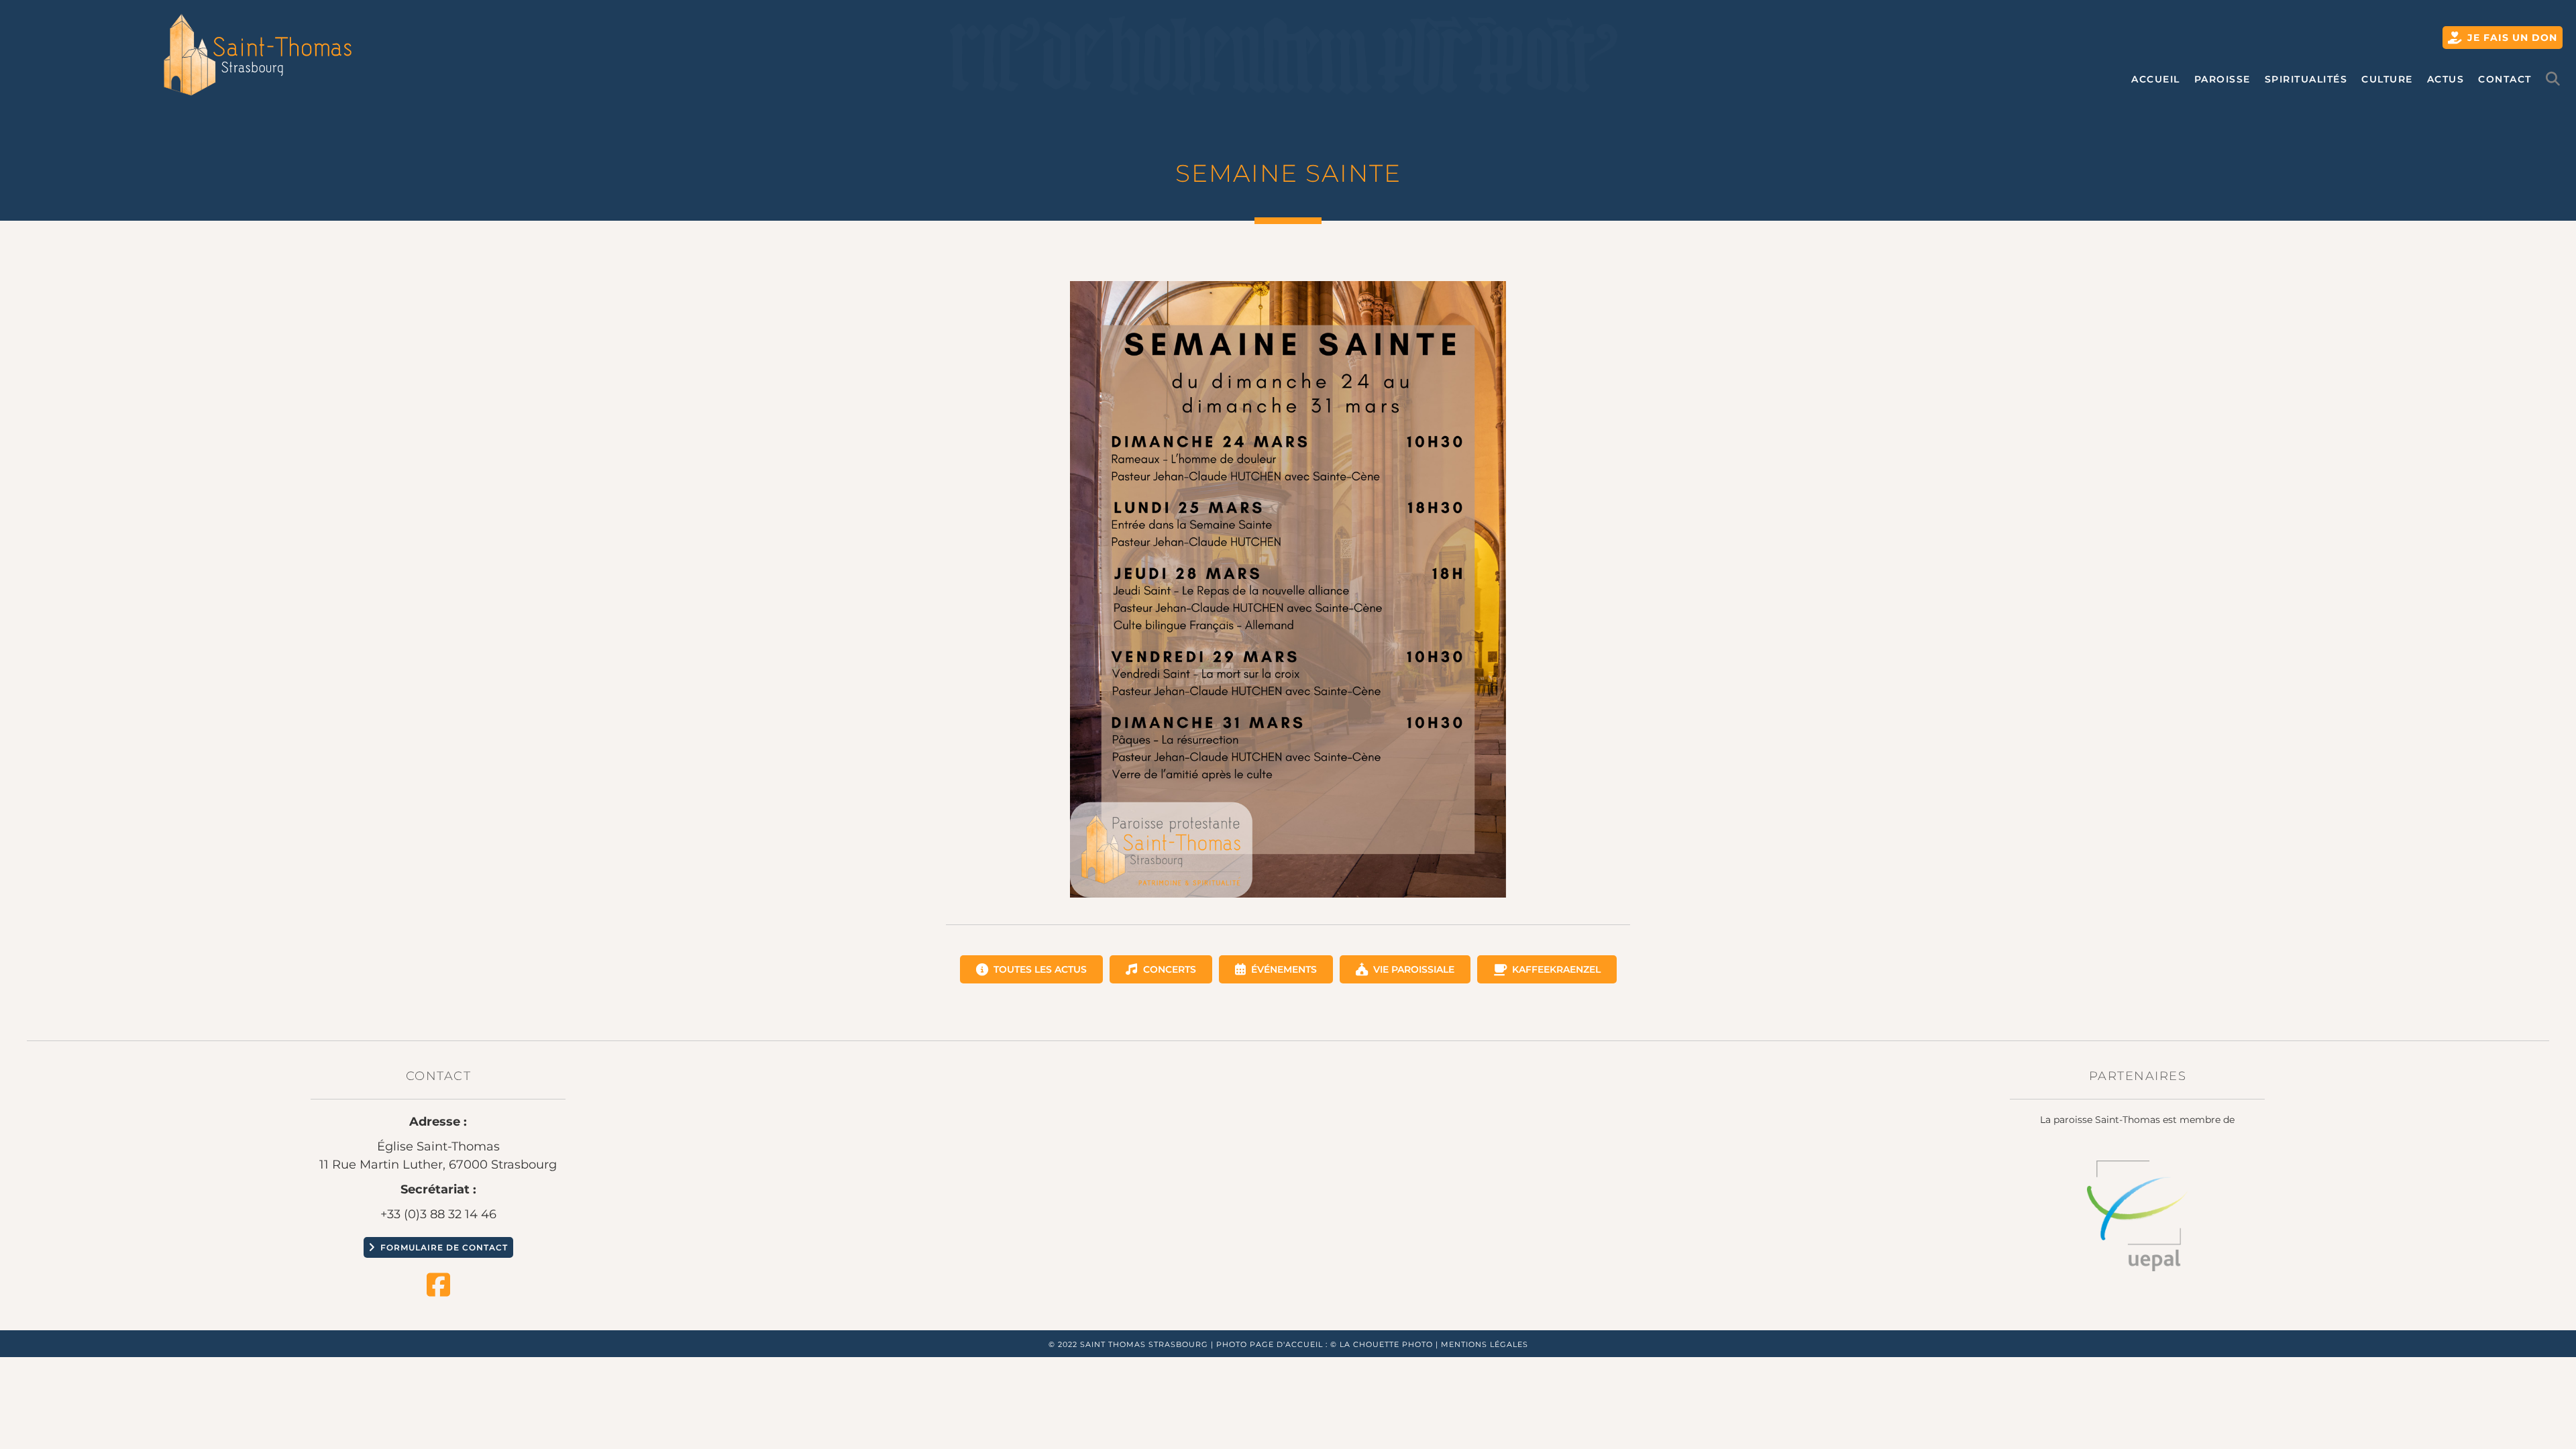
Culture (2387, 79)
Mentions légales (1485, 1344)
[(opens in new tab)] (2137, 1215)
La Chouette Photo (1386, 1344)
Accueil (2156, 79)
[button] (2556, 79)
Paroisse (2222, 79)
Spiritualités (2306, 79)
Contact (2505, 79)
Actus (2446, 79)
